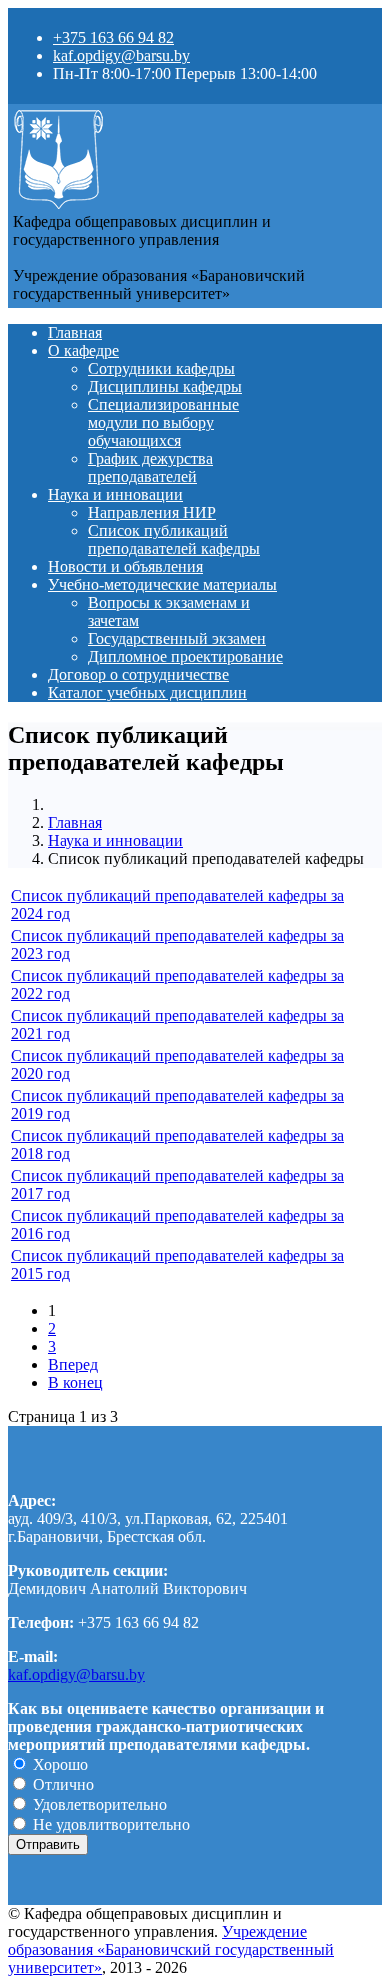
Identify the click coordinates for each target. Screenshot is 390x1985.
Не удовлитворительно (109, 1824)
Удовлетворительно (98, 1804)
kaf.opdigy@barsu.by (121, 55)
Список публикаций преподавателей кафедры (174, 539)
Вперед (73, 1364)
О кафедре (83, 350)
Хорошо (58, 1764)
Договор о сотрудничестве (138, 674)
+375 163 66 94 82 (113, 37)
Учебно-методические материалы (162, 584)
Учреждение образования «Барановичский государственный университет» (171, 1949)
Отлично (61, 1784)
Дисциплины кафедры (165, 386)
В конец (75, 1382)
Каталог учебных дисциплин (147, 692)
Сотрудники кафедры (161, 368)
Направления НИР (152, 512)
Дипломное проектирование (185, 656)
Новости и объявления (125, 566)
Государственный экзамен (177, 638)
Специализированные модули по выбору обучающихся (163, 422)
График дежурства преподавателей (150, 467)
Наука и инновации (115, 494)
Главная (75, 332)
